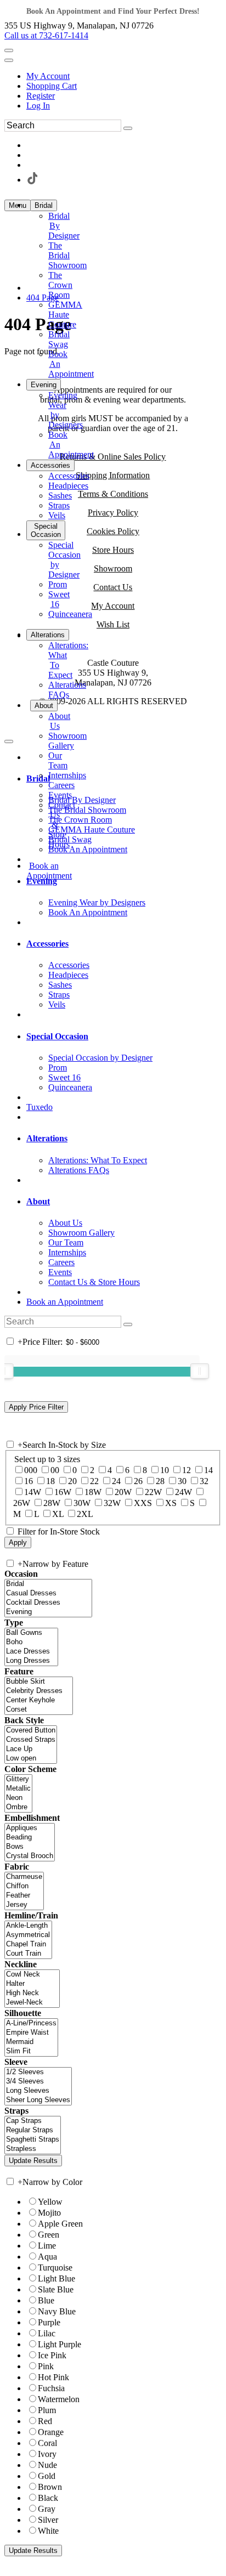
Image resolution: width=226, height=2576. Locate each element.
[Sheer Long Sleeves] (38, 2100)
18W (93, 1492)
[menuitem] (124, 76)
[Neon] (18, 1798)
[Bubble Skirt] (39, 1682)
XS (171, 1503)
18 (50, 1481)
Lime (47, 2246)
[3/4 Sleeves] (38, 2082)
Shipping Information (113, 475)
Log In (38, 106)
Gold (47, 2476)
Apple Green (60, 2224)
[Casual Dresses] (48, 1593)
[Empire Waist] (31, 2033)
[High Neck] (32, 1993)
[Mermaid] (31, 2042)
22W (153, 1492)
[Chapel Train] (28, 1944)
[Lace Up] (31, 1749)
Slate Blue (56, 2289)
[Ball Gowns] (31, 1633)
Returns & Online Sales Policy (113, 457)
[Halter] (32, 1984)
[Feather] (24, 1896)
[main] (113, 335)
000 (31, 1470)
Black (48, 2498)
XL (58, 1514)
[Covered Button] (31, 1731)
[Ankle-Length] (28, 1926)
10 (165, 1470)
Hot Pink (53, 2377)
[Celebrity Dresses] (39, 1691)
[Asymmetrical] (28, 1935)
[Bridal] (48, 1584)
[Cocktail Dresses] (48, 1603)
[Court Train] (28, 1954)
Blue (46, 2300)
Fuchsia (51, 2388)
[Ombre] (18, 1807)
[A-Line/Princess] (31, 2023)
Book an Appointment (65, 1302)
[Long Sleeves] (38, 2091)
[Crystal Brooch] (30, 1856)
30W (82, 1503)
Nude (47, 2465)
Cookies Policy (113, 531)
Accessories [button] (47, 944)
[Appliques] (30, 1828)
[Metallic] (18, 1789)
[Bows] (30, 1847)
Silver (48, 2520)
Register (41, 96)
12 (187, 1470)
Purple (49, 2322)
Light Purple (60, 2344)
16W (63, 1492)
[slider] (200, 1371)
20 (72, 1481)
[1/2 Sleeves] (38, 2072)
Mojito (49, 2213)
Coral (47, 2443)
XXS (143, 1503)
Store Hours (113, 550)
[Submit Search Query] (128, 1324)
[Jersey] (24, 1905)
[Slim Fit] (31, 2051)
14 (208, 1470)
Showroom (113, 568)
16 (29, 1481)
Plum (47, 2410)
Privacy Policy (113, 513)
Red (45, 2421)
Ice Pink (52, 2355)
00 (55, 1470)
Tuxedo (39, 1107)
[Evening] (48, 1612)
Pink (46, 2366)
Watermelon (59, 2399)
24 (116, 1481)
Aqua (47, 2257)
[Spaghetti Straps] (33, 2140)
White (48, 2531)
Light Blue (56, 2278)
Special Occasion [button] (57, 1036)
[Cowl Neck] (32, 1975)
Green (49, 2235)
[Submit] (128, 128)
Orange (51, 2432)
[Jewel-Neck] (32, 2003)
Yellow (50, 2202)
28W (52, 1503)
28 (160, 1481)
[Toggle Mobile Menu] (9, 741)
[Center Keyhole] (39, 1700)
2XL (85, 1514)
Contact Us (113, 587)
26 (138, 1481)
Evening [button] (42, 881)
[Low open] (31, 1759)
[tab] (124, 779)
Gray (47, 2509)
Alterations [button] (47, 1138)
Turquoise (55, 2268)
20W (123, 1492)
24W (183, 1492)
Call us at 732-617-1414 (46, 35)
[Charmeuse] (24, 1877)
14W (33, 1492)
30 (182, 1481)
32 (204, 1481)
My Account (48, 76)
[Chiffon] (24, 1886)
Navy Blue (57, 2311)
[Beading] (30, 1838)
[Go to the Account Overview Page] (9, 60)
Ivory (47, 2454)
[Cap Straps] (33, 2121)
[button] (44, 205)
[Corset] (39, 1710)
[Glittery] (18, 1779)
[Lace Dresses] (31, 1652)
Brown (50, 2487)
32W (112, 1503)
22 (94, 1481)
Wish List (113, 624)
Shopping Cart (52, 86)
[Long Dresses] (31, 1661)
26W (22, 1503)
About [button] (38, 1201)
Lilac (47, 2333)
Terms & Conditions (113, 494)
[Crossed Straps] (31, 1740)
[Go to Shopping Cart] (9, 50)
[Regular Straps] (33, 2130)
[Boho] (31, 1642)
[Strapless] (33, 2149)
